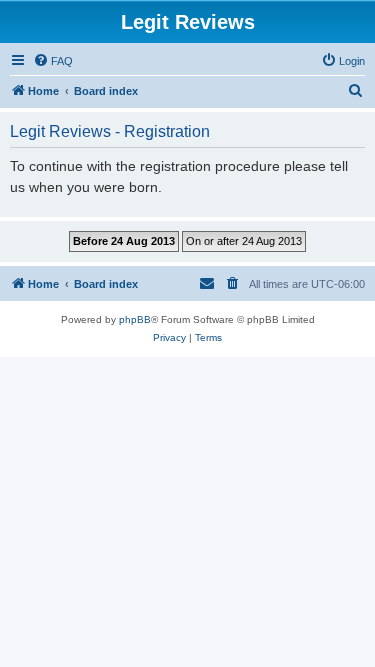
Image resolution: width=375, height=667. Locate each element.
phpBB (135, 319)
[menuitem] (53, 61)
